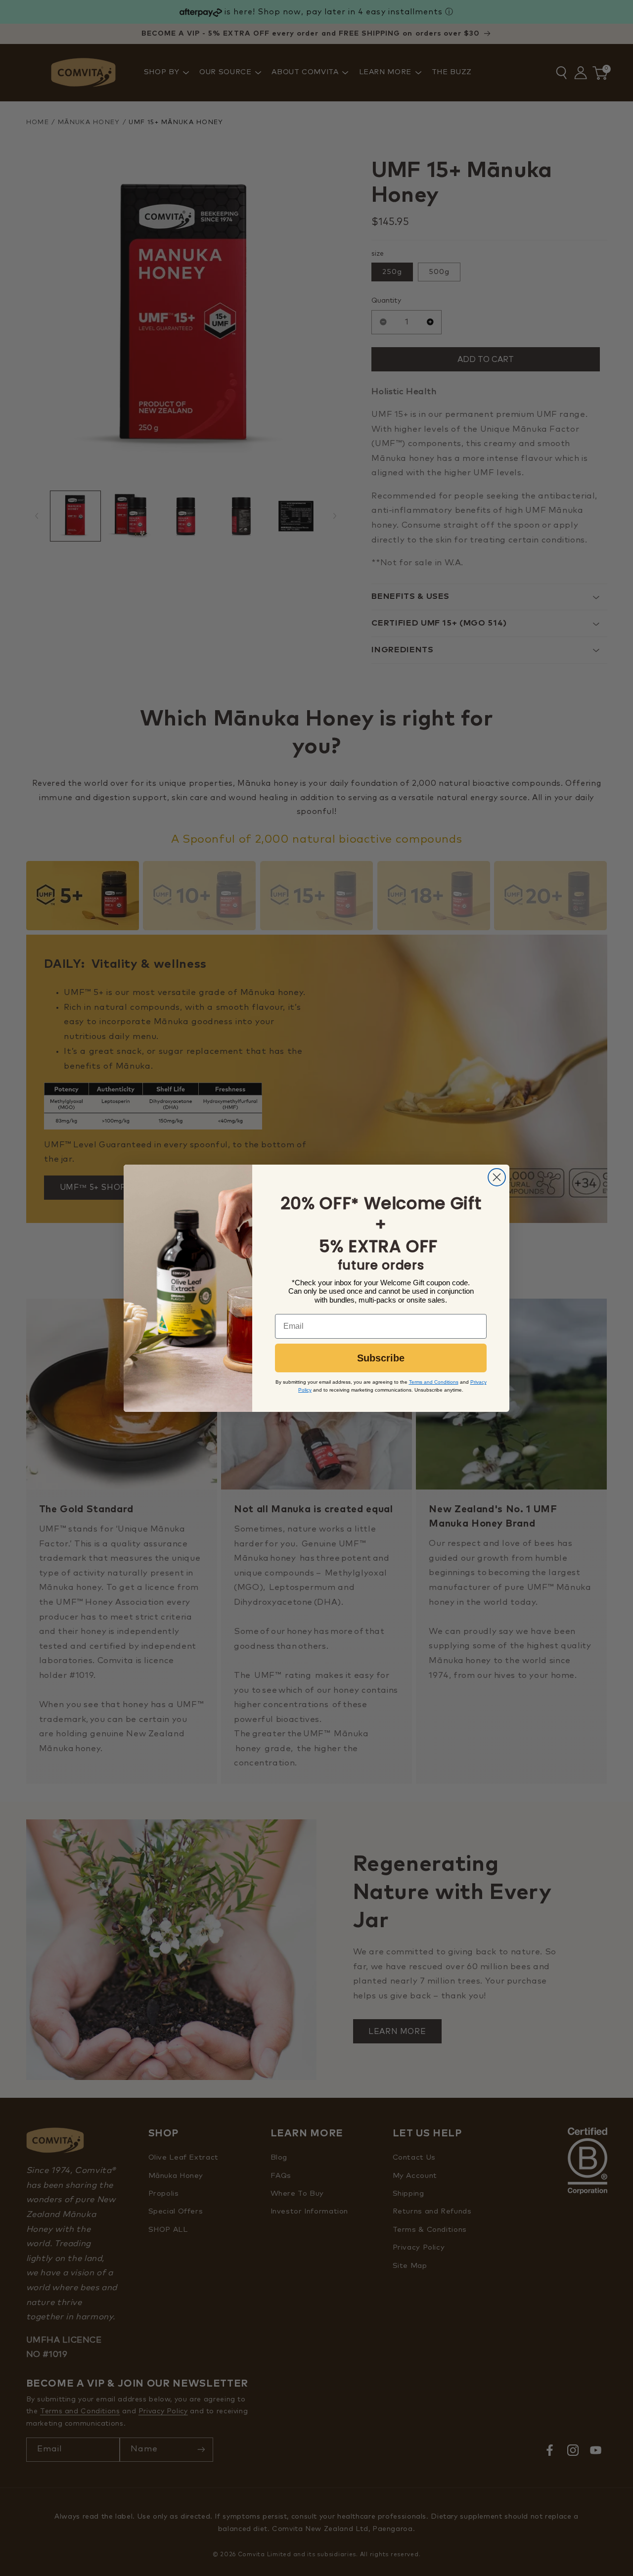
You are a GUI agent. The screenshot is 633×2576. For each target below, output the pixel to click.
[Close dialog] (497, 1177)
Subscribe (381, 1358)
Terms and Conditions (434, 1382)
